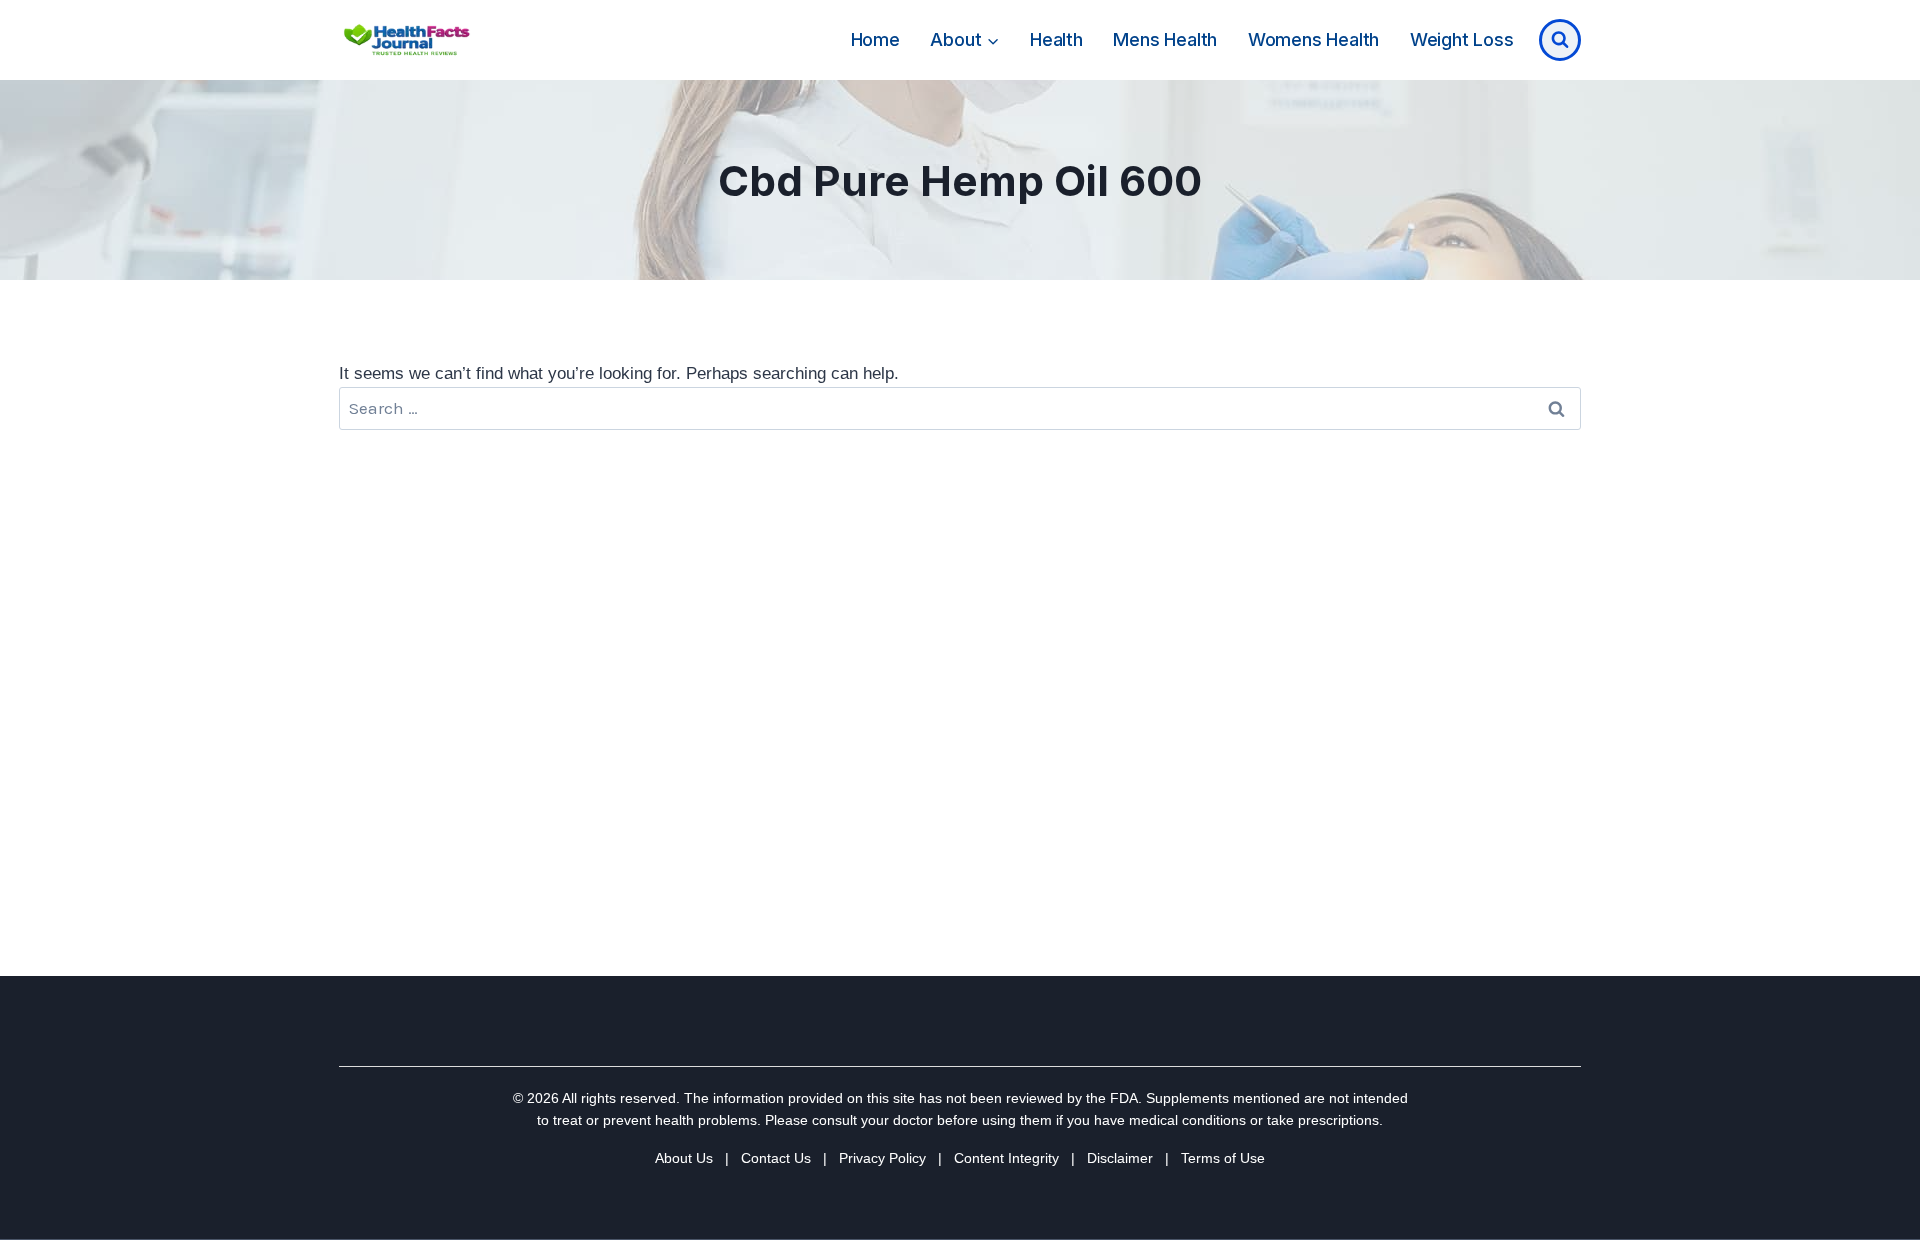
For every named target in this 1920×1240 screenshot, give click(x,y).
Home (875, 39)
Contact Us (776, 1158)
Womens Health (1313, 39)
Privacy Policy (882, 1158)
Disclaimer (1120, 1158)
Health (1056, 39)
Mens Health (1165, 39)
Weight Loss (1462, 39)
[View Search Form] (1560, 40)
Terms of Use (1223, 1158)
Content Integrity (1006, 1158)
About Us (684, 1158)
